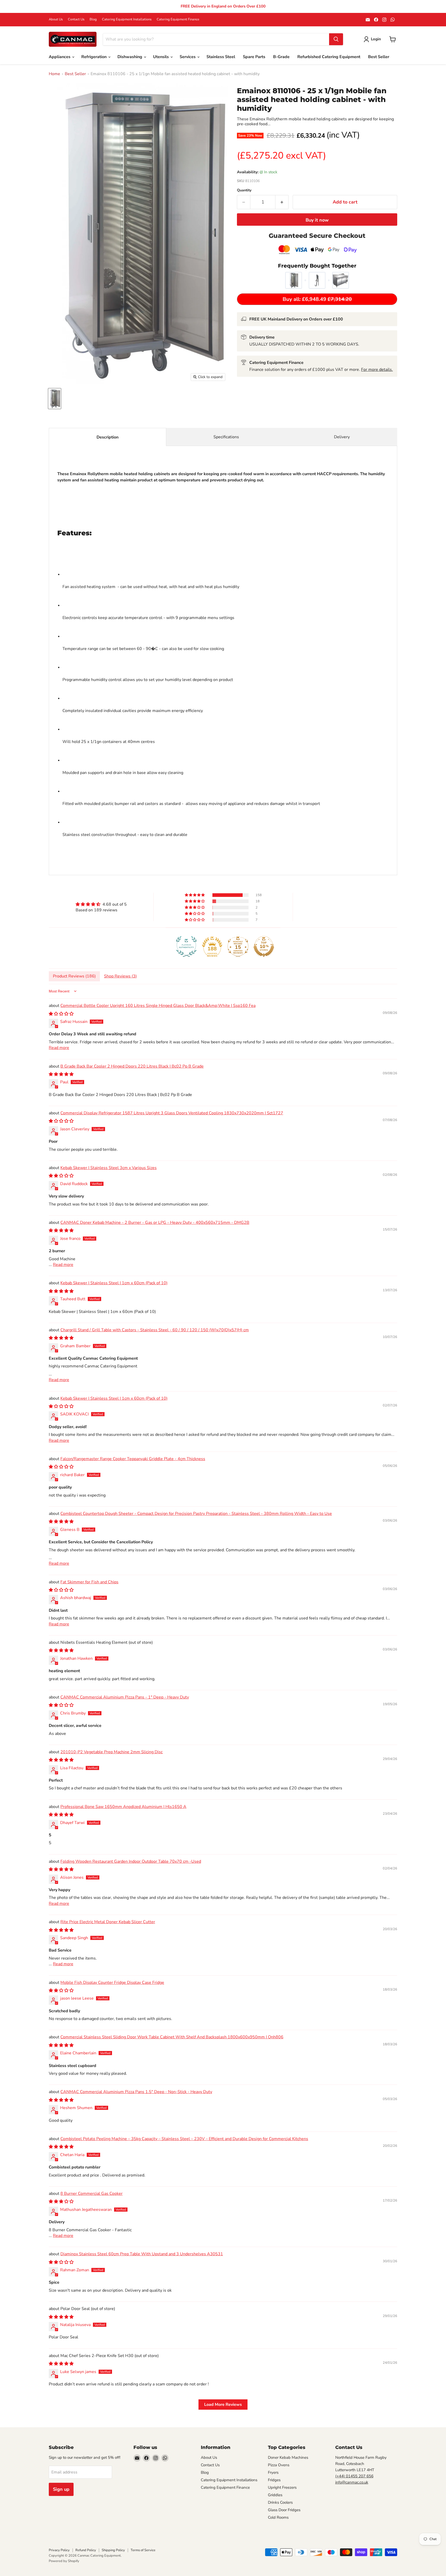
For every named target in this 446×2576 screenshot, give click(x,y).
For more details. (377, 370)
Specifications (226, 437)
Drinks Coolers (280, 2502)
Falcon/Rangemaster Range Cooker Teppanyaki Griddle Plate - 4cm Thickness (133, 1459)
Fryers (273, 2472)
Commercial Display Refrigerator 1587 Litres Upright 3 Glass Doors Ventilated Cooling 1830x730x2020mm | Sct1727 (172, 1113)
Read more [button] (59, 1048)
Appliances (60, 57)
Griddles (275, 2495)
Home (54, 74)
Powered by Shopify (64, 2561)
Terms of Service (143, 2550)
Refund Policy (86, 2550)
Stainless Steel (221, 57)
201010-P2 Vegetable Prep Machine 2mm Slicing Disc (111, 1752)
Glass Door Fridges (284, 2510)
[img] (101, 904)
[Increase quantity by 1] (282, 202)
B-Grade (281, 57)
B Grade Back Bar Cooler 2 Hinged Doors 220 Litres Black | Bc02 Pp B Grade (132, 1066)
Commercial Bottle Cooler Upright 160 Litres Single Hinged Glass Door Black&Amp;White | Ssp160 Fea (158, 1006)
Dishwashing (130, 57)
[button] (195, 895)
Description (107, 437)
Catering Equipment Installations (127, 19)
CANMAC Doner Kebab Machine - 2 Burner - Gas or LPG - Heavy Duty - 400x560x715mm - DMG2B (155, 1223)
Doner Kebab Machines (288, 2457)
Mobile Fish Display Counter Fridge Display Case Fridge (112, 1983)
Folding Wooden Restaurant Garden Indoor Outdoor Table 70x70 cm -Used (131, 1861)
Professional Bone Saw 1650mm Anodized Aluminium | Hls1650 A (123, 1807)
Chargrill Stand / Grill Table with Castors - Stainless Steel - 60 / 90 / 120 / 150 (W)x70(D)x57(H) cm (155, 1330)
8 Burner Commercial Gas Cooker (91, 2194)
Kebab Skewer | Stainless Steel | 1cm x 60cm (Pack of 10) (114, 1283)
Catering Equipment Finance (178, 19)
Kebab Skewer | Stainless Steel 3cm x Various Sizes (109, 1168)
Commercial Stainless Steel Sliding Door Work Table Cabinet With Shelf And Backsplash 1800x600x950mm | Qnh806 (172, 2037)
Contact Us (76, 19)
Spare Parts (254, 57)
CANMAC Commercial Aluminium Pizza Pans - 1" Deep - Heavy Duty (125, 1697)
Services (188, 57)
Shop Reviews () (120, 976)
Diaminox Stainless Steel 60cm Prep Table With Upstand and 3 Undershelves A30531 (142, 2254)
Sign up (61, 2489)
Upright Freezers (282, 2487)
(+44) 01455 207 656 (354, 2476)
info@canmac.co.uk (352, 2482)
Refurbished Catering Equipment (329, 57)
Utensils (161, 57)
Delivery (342, 437)
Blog (93, 19)
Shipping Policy (113, 2550)
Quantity (244, 190)
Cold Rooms (278, 2517)
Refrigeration (94, 57)
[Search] (336, 39)
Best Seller (379, 57)
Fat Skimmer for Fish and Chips (89, 1582)
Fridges (274, 2480)
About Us (56, 19)
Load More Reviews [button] (223, 2405)
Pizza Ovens (279, 2465)
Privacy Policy (59, 2550)
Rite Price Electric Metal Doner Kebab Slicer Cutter (108, 1922)
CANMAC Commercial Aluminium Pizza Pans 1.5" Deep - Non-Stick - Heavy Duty (136, 2092)
